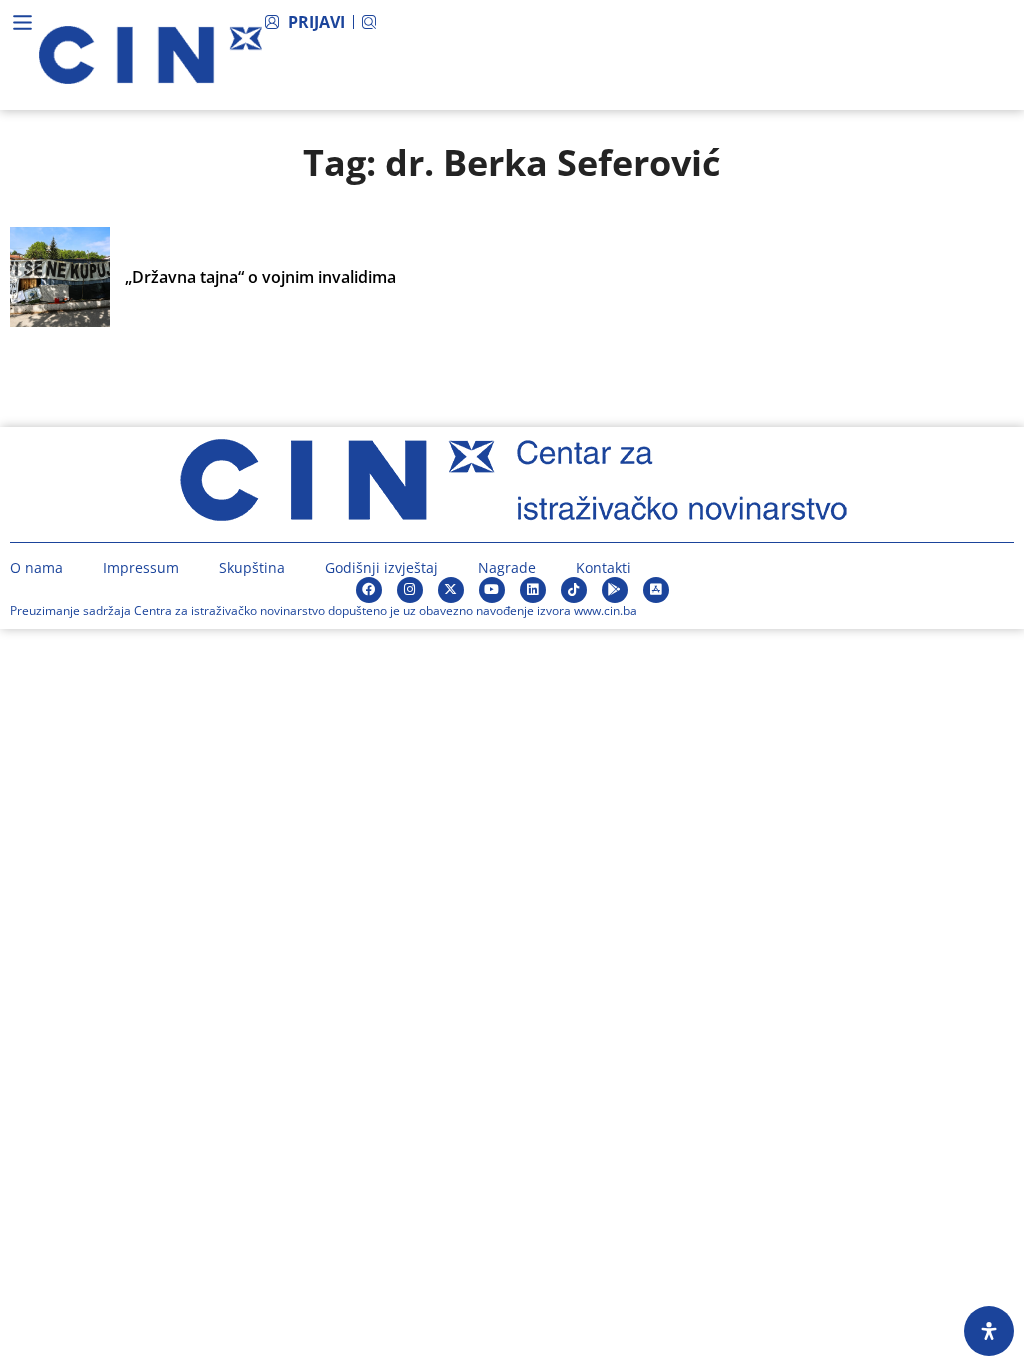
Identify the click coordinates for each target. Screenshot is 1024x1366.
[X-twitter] (451, 590)
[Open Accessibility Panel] (989, 1331)
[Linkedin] (533, 590)
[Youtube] (492, 590)
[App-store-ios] (656, 590)
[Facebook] (369, 590)
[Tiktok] (574, 590)
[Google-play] (615, 590)
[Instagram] (410, 590)
